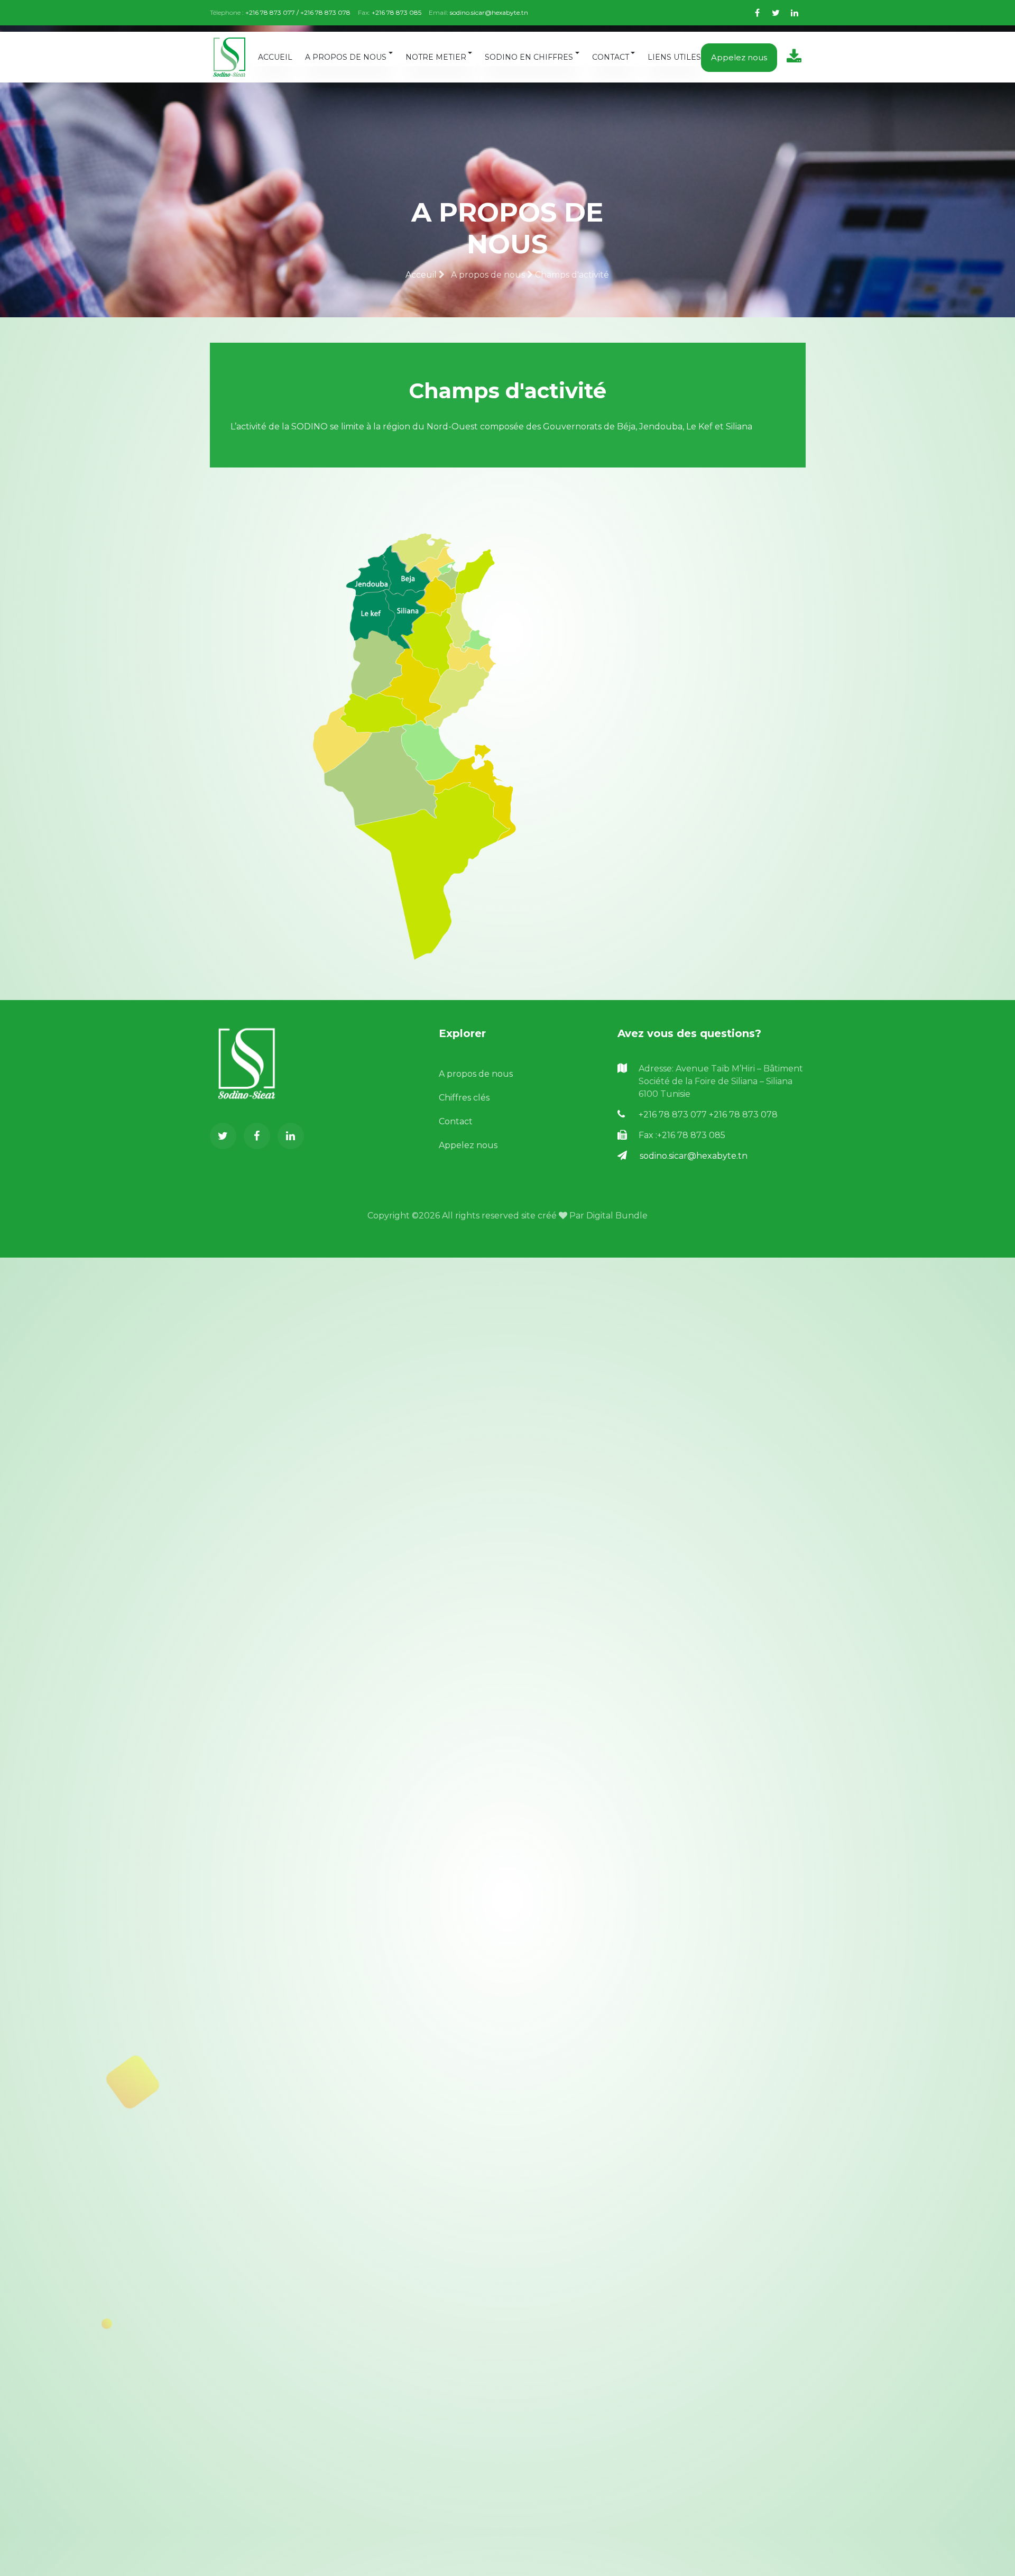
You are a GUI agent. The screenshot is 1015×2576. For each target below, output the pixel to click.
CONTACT (611, 57)
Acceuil (422, 275)
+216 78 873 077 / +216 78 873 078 (298, 12)
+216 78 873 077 (674, 1115)
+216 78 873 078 (743, 1115)
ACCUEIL (275, 57)
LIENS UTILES (674, 57)
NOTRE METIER (436, 57)
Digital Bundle (617, 1216)
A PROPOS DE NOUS (346, 57)
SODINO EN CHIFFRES (529, 57)
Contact (456, 1121)
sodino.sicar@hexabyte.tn (489, 12)
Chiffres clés (464, 1098)
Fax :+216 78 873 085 (682, 1135)
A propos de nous (476, 1074)
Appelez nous (739, 57)
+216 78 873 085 (396, 12)
